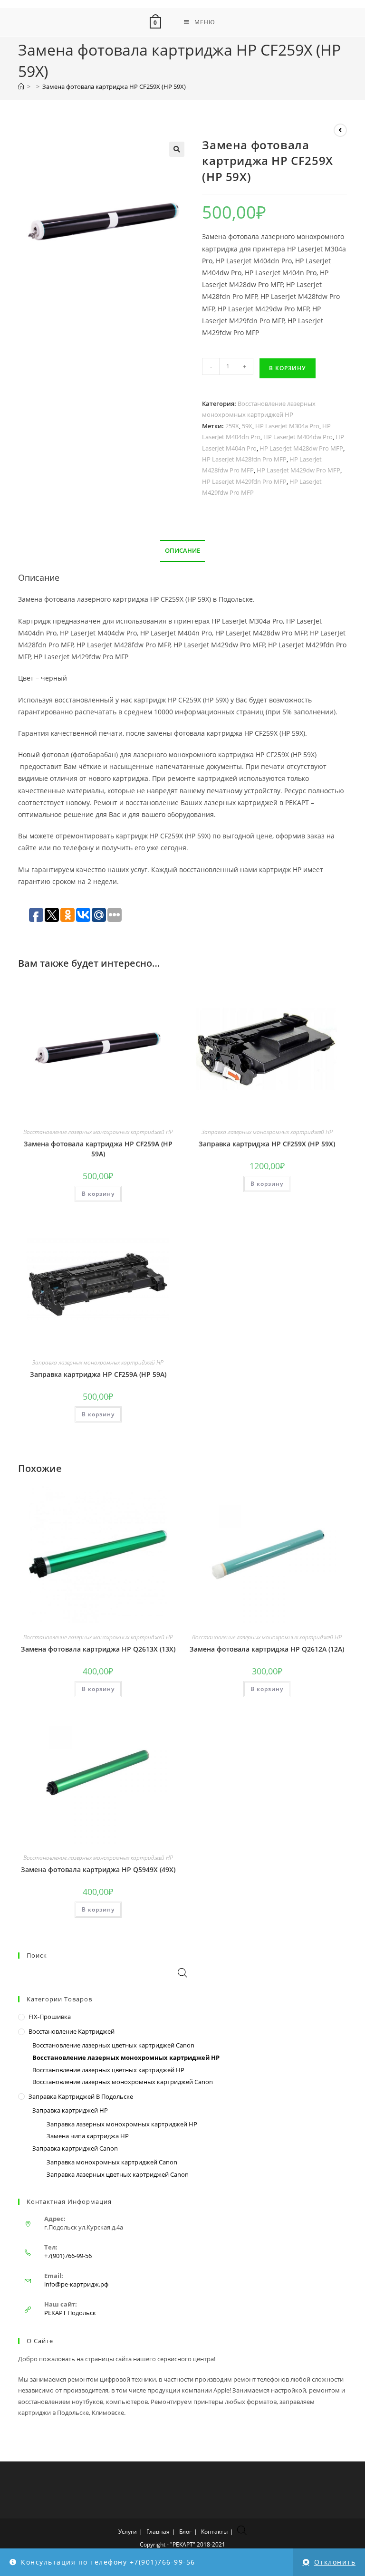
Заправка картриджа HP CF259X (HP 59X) (267, 1144)
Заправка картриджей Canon (75, 2148)
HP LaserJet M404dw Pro (298, 437)
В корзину (288, 368)
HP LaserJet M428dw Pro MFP (301, 448)
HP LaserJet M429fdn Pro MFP (244, 481)
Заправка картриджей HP (70, 2110)
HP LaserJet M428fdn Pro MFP (244, 459)
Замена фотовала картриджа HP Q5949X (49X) (98, 1870)
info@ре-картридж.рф (76, 2284)
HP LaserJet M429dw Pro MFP (298, 470)
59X (247, 426)
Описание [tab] (182, 551)
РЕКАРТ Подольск (70, 2313)
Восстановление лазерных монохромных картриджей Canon (123, 2082)
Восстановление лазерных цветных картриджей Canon (113, 2045)
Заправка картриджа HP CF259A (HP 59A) (98, 1374)
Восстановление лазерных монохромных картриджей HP (98, 1132)
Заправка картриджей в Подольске (81, 2096)
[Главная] (21, 87)
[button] (177, 149)
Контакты (214, 2532)
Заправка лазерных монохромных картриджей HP (267, 1132)
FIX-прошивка (50, 2017)
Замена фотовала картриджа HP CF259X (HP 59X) (114, 87)
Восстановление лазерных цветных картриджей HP (108, 2070)
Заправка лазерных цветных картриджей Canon (118, 2174)
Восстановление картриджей (72, 2031)
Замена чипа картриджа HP (88, 2136)
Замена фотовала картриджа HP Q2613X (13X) (98, 1649)
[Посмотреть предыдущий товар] (340, 130)
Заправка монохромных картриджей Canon (112, 2162)
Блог (185, 2532)
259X (232, 426)
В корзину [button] (98, 1194)
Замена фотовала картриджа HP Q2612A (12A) (267, 1649)
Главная (158, 2532)
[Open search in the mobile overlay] (182, 1973)
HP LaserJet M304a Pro (287, 426)
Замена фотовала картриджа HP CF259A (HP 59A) (98, 1149)
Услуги (128, 2532)
